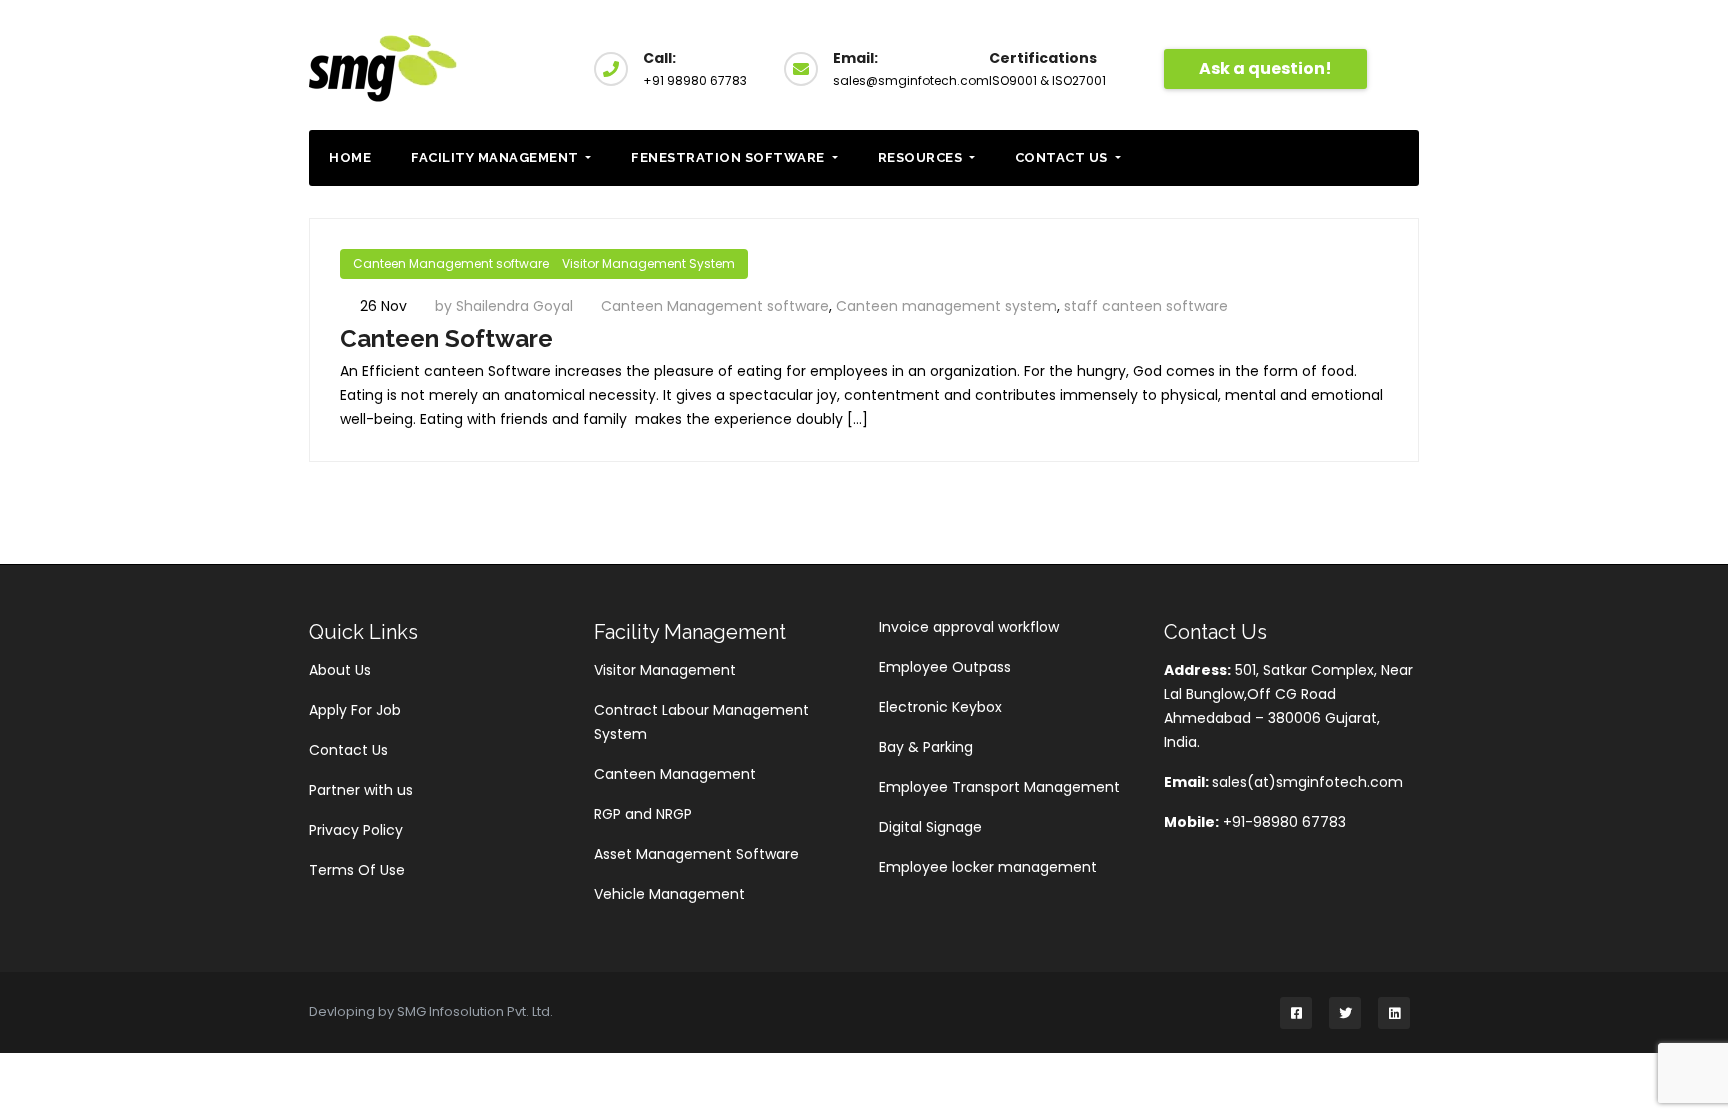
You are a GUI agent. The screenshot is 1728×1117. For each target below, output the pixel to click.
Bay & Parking (926, 747)
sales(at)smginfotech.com (1307, 782)
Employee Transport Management (999, 787)
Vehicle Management (669, 894)
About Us (340, 670)
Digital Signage (930, 827)
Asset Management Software (696, 854)
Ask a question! (1265, 68)
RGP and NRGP (643, 814)
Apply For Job (355, 710)
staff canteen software (1146, 306)
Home (350, 157)
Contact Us (1063, 157)
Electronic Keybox (940, 707)
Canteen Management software (451, 263)
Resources (922, 157)
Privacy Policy (356, 830)
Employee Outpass (945, 667)
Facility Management (496, 157)
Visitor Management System (648, 263)
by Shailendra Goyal (506, 306)
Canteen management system (946, 306)
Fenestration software (729, 157)
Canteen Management (675, 774)
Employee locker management (988, 867)
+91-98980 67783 (1282, 822)
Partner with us (361, 790)
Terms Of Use (357, 870)
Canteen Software (446, 338)
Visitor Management (665, 670)
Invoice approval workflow (969, 627)
